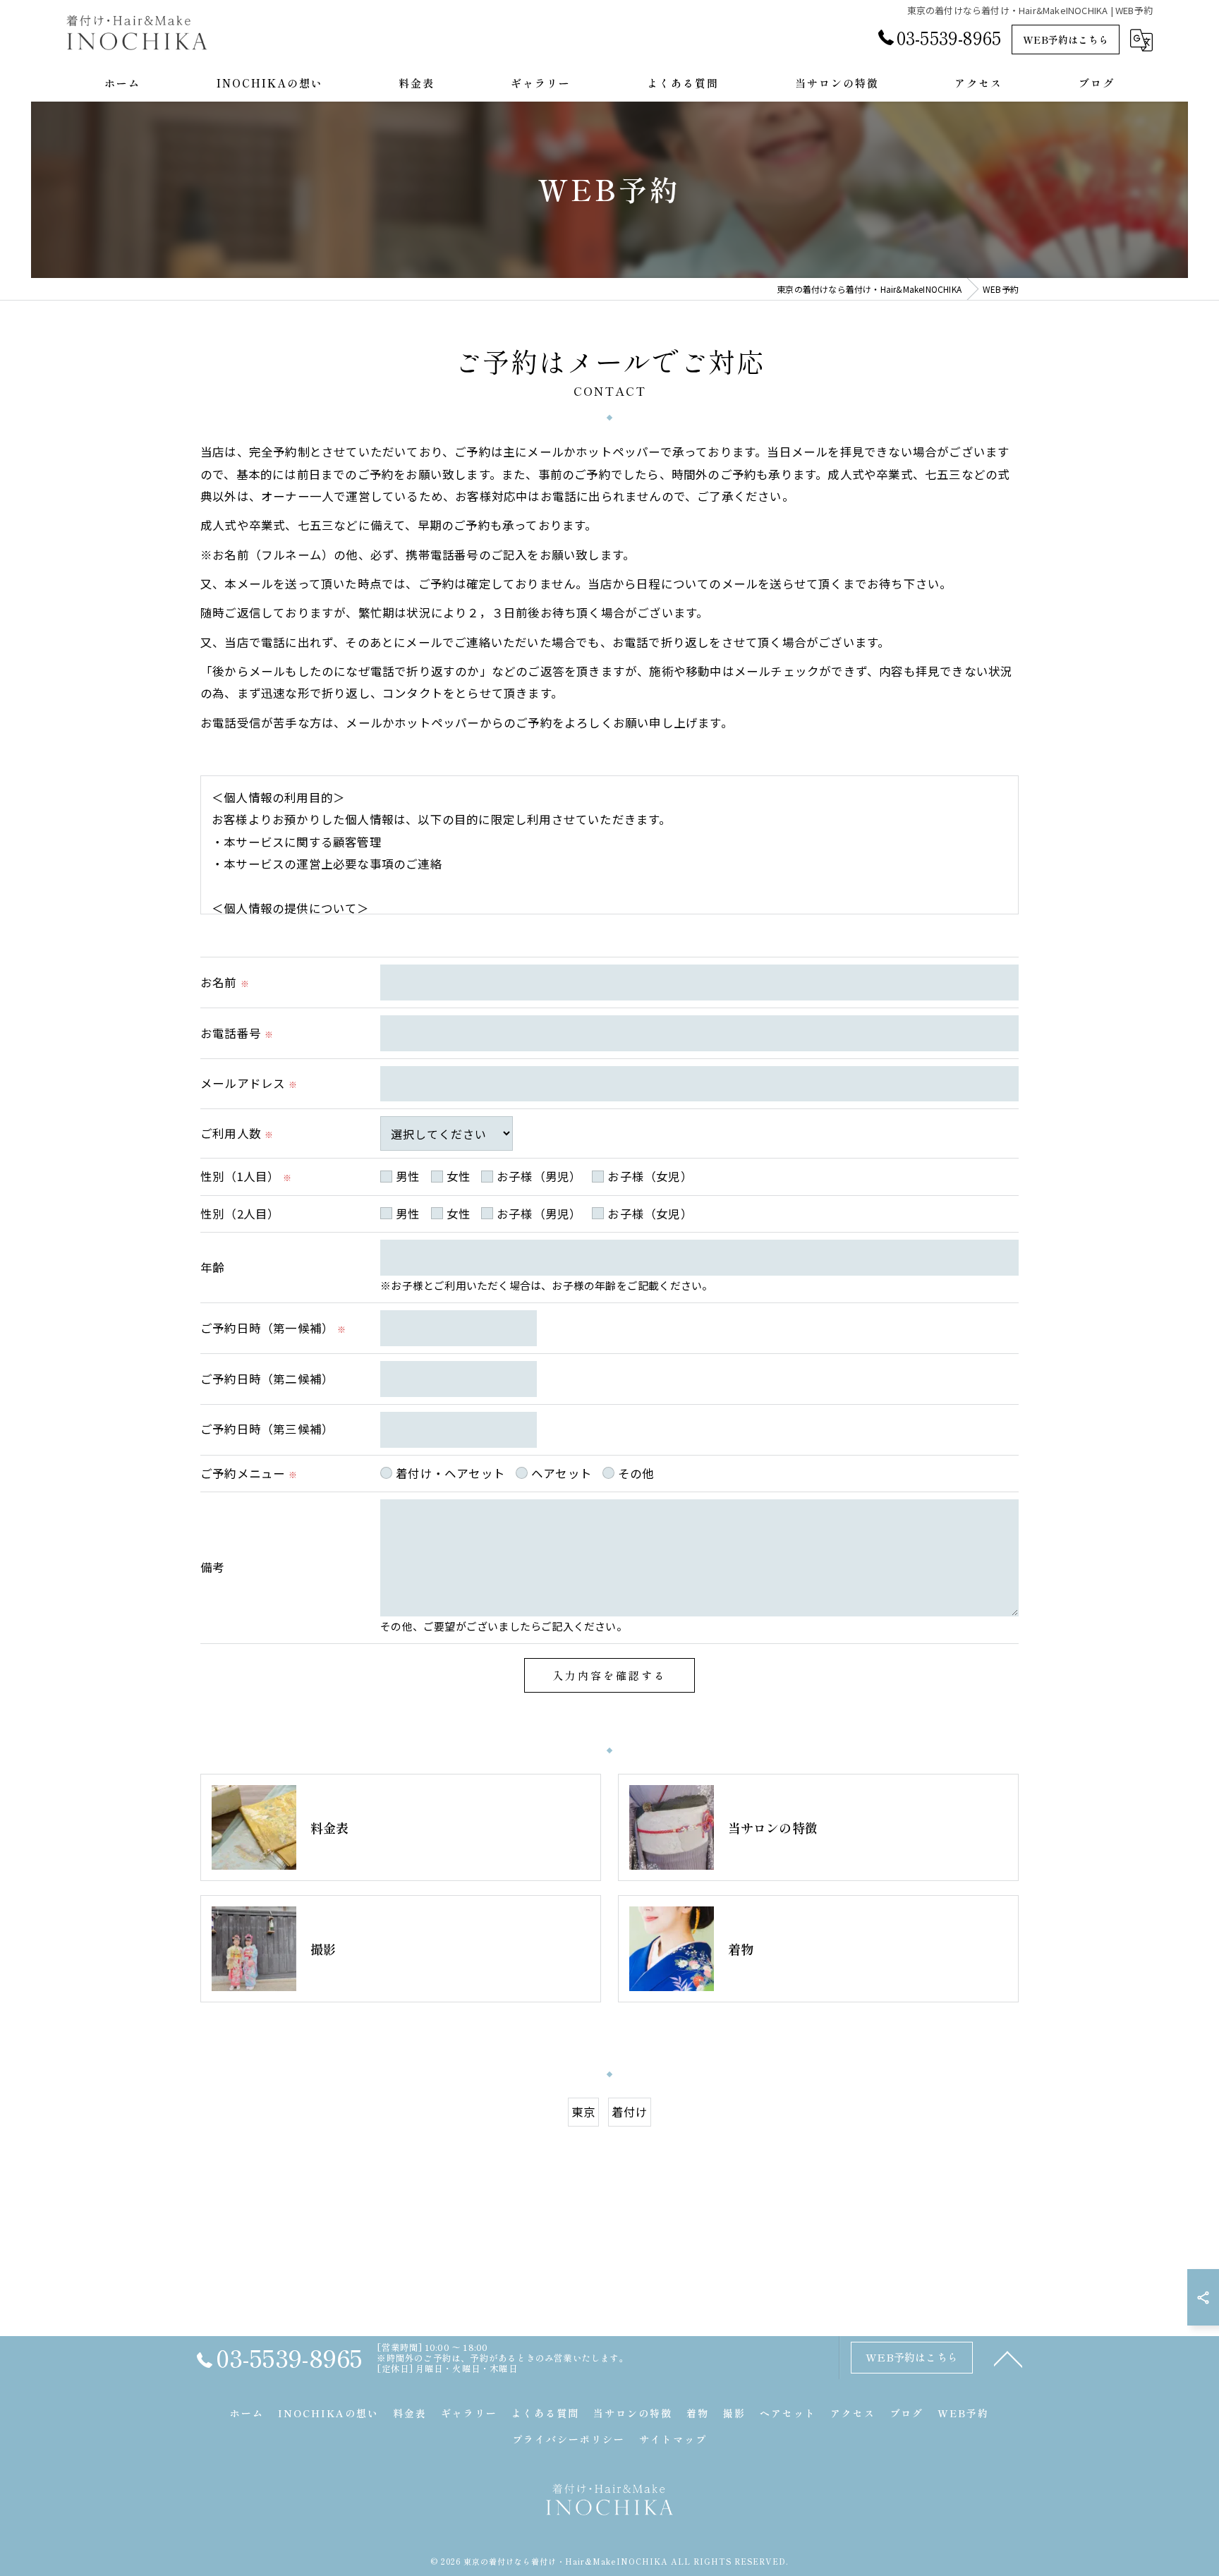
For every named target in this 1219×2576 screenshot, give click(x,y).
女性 (459, 1176)
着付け (630, 2112)
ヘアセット (562, 1473)
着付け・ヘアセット (450, 1473)
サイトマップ (673, 2439)
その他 (636, 1473)
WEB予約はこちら (1066, 40)
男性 (408, 1176)
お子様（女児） (650, 1176)
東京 (583, 2112)
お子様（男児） (539, 1176)
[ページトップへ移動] (1008, 2358)
